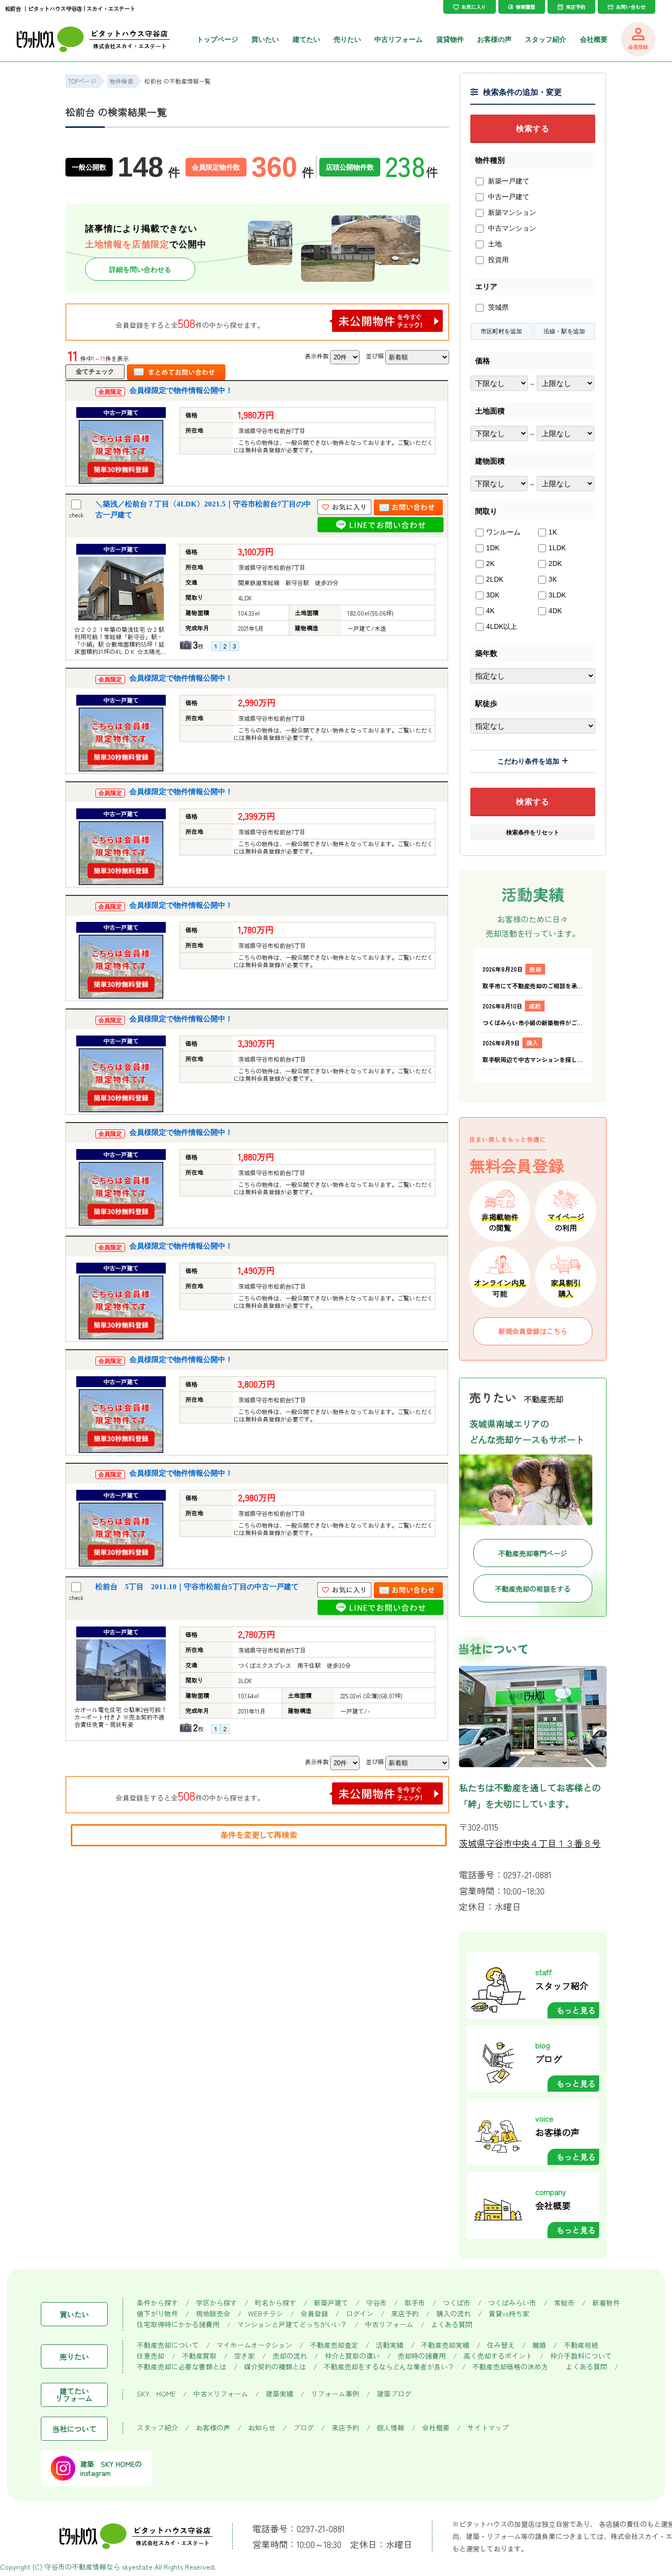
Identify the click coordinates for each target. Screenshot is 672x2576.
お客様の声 (494, 39)
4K (490, 611)
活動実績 (390, 2345)
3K (553, 579)
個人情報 (391, 2428)
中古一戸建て (508, 197)
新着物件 (606, 2303)
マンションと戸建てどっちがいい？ (292, 2324)
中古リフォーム (398, 39)
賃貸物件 (450, 39)
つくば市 (457, 2303)
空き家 (244, 2356)
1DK (493, 548)
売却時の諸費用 (422, 2356)
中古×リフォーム (221, 2394)
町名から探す (275, 2303)
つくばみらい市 (512, 2303)
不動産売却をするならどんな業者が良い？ (389, 2367)
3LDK (557, 595)
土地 (494, 244)
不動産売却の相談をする (533, 1589)
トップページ (217, 39)
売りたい (347, 39)
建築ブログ (394, 2394)
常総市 (564, 2303)
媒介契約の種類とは (275, 2367)
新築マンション (511, 212)
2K (490, 563)
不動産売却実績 (445, 2345)
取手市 (415, 2303)
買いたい (265, 39)
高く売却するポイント (498, 2356)
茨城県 (497, 307)
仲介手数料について (581, 2356)
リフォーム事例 (335, 2394)
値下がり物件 (157, 2314)
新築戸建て (331, 2303)
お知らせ (262, 2428)
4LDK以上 (502, 626)
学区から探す (216, 2303)
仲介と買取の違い (352, 2356)
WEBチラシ (265, 2314)
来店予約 (405, 2314)
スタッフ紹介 (546, 39)
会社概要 (594, 39)
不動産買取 (199, 2356)
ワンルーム (503, 532)
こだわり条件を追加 (528, 761)
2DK (555, 563)
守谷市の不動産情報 (75, 2567)
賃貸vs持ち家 (509, 2314)
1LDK (557, 548)
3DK (493, 595)
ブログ (304, 2428)
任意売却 (151, 2356)
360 (283, 167)
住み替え (501, 2345)
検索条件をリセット (533, 832)
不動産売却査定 (334, 2345)
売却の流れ (290, 2356)
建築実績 (279, 2394)
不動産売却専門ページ (533, 1553)
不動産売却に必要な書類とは (182, 2367)
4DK (555, 611)
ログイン (360, 2314)
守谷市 (376, 2303)
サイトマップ (488, 2428)
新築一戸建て (508, 181)
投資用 (497, 260)
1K (553, 532)
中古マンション (511, 228)
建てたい (306, 39)
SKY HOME (156, 2394)
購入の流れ (454, 2314)
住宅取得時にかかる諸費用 (178, 2324)
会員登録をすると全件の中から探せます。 (190, 323)
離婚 (539, 2345)
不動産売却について (168, 2345)
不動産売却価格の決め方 (510, 2367)
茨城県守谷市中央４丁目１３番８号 (530, 1843)
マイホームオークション (254, 2345)
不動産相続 (581, 2345)
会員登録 (314, 2314)
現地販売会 (213, 2314)
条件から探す (157, 2303)
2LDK (495, 579)
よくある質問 (452, 2324)
